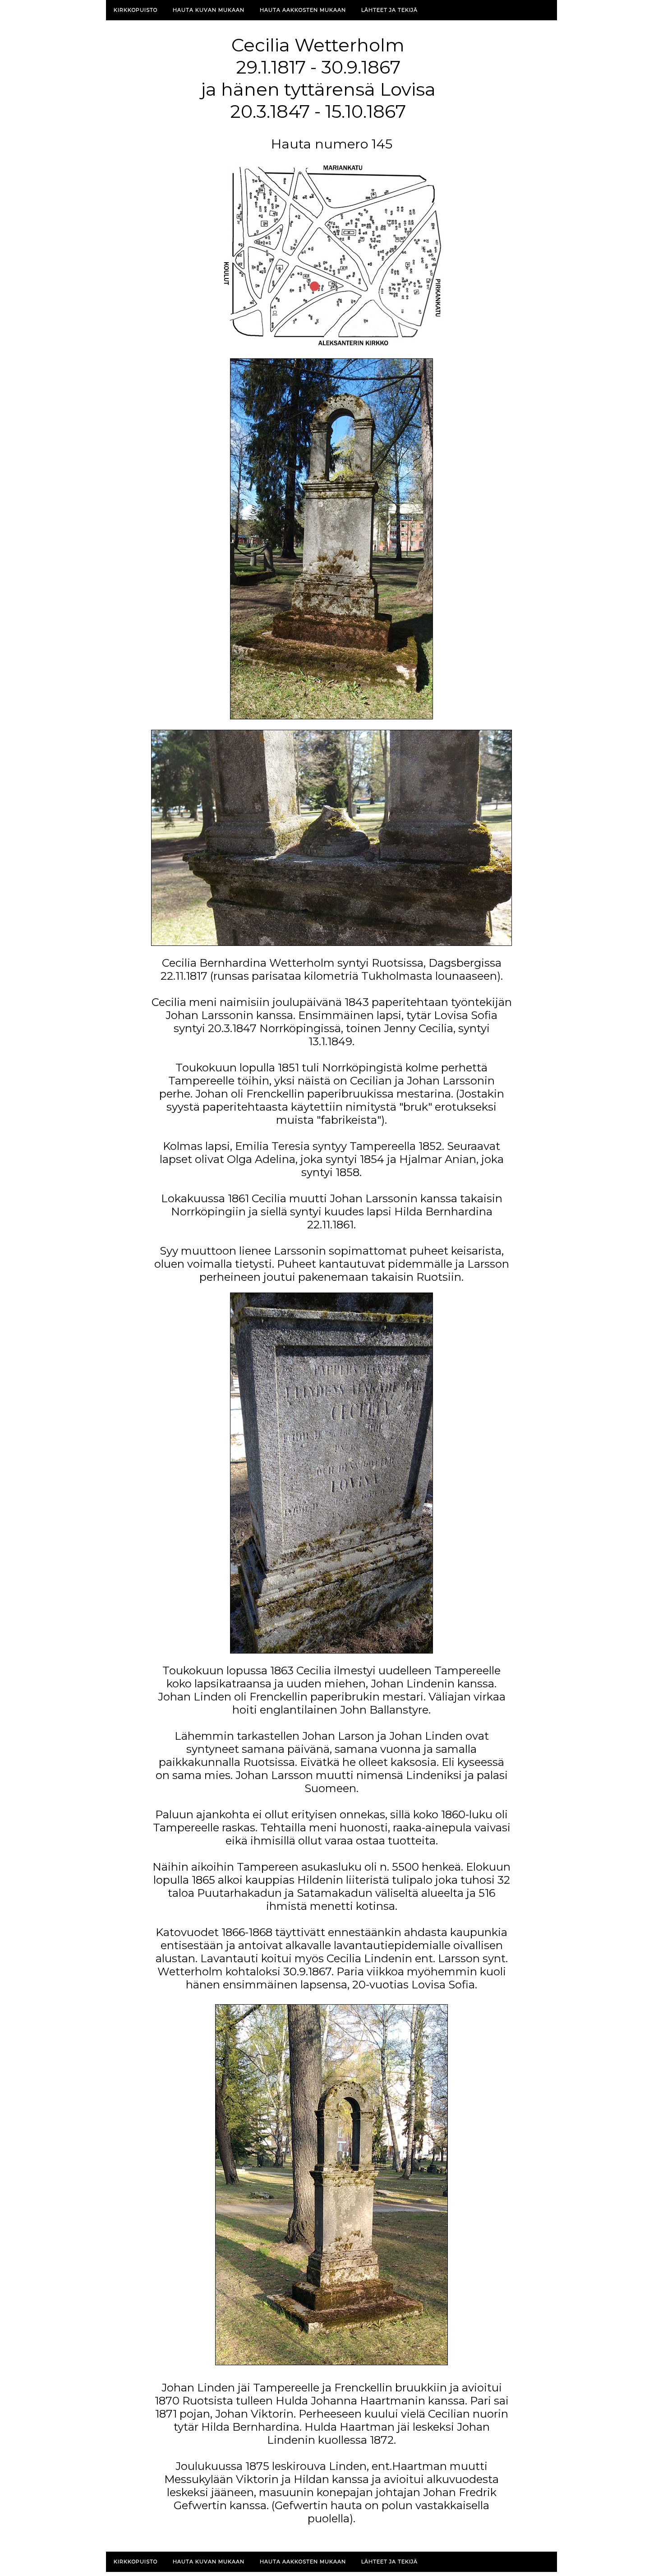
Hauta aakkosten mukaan (303, 10)
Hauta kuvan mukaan (209, 10)
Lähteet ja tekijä (389, 10)
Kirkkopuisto (136, 10)
